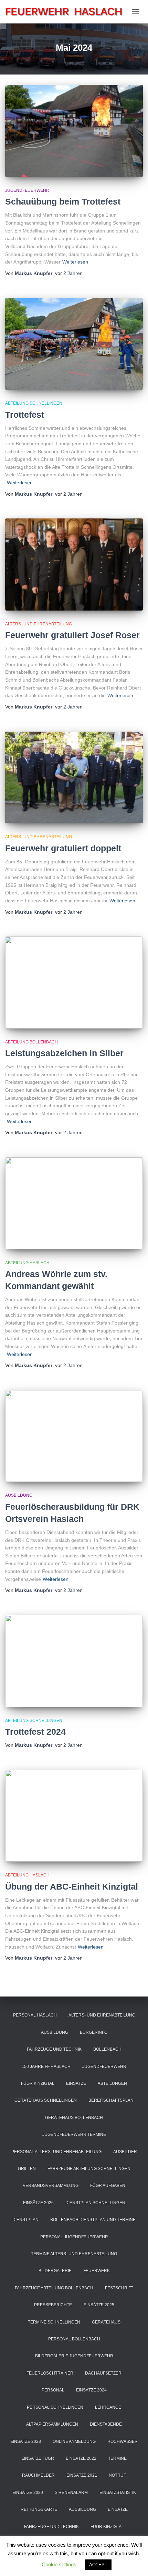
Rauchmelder (38, 2475)
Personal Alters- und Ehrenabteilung (56, 2152)
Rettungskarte (39, 2509)
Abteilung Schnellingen (34, 403)
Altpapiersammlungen (52, 2424)
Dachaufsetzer (103, 2373)
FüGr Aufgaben (108, 2186)
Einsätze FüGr (38, 2458)
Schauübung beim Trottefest (63, 201)
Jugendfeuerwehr (27, 190)
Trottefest (25, 415)
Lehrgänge (108, 2407)
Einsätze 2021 (82, 2475)
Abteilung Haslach (27, 1263)
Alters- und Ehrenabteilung (39, 624)
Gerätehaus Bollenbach (74, 2118)
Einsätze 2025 (99, 2305)
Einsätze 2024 (91, 2390)
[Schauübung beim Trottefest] (74, 131)
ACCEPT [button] (98, 2565)
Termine (117, 2458)
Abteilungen (112, 2083)
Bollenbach (107, 2049)
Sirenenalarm (71, 2493)
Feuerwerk (97, 2271)
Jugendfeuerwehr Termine (74, 2134)
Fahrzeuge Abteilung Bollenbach (54, 2288)
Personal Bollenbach (74, 2339)
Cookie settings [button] (59, 2564)
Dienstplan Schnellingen (95, 2203)
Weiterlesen (75, 262)
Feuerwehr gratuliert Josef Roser (72, 635)
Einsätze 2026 (38, 2203)
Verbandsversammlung (51, 2186)
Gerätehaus (106, 2322)
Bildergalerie (55, 2271)
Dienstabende (106, 2424)
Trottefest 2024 (35, 1732)
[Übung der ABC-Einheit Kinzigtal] (74, 1816)
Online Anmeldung (74, 2441)
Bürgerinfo (94, 2032)
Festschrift (119, 2288)
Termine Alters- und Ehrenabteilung (74, 2254)
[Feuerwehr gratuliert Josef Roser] (74, 564)
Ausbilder (125, 2152)
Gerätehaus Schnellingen (46, 2100)
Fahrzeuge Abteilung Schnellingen (89, 2169)
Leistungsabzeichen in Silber (64, 1053)
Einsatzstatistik (118, 2493)
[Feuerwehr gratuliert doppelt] (74, 778)
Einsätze (76, 2083)
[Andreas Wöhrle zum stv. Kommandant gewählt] (74, 1203)
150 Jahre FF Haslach (46, 2067)
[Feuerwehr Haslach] (67, 12)
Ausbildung (19, 1495)
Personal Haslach (35, 2015)
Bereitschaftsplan (111, 2100)
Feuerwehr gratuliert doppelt (63, 848)
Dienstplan (25, 2220)
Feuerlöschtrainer (50, 2373)
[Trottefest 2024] (74, 1661)
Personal (53, 2390)
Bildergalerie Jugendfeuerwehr (74, 2356)
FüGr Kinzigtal (38, 2083)
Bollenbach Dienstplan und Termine (93, 2220)
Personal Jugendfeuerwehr (74, 2237)
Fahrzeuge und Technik (54, 2049)
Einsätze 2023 (26, 2441)
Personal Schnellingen (55, 2407)
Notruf (117, 2475)
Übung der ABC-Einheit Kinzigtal (72, 1886)
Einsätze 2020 (28, 2493)
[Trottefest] (74, 344)
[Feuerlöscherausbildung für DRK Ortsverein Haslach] (74, 1436)
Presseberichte (53, 2305)
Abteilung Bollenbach (31, 1042)
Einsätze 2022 (81, 2458)
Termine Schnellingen (54, 2322)
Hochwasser (123, 2441)
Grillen (27, 2169)
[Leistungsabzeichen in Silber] (74, 983)
